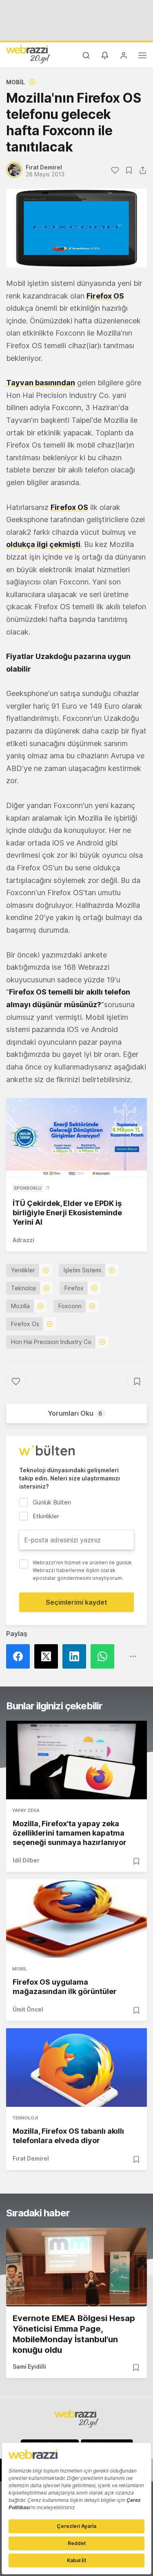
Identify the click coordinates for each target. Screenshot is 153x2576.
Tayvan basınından (41, 383)
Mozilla (20, 1306)
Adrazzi (23, 1240)
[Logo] (28, 54)
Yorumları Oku (75, 1413)
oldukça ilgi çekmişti (43, 544)
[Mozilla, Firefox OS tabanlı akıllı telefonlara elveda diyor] (76, 2068)
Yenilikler (23, 1270)
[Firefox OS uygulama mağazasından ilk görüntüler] (76, 1918)
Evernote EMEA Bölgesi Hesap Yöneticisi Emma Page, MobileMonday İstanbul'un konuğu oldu (74, 2334)
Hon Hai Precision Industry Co (51, 1342)
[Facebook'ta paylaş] (20, 1656)
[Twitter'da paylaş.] (48, 1656)
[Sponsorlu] (76, 1138)
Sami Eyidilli (29, 2366)
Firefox (74, 1288)
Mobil (16, 82)
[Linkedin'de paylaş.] (76, 1656)
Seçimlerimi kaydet (76, 1602)
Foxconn (70, 1306)
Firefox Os (25, 1324)
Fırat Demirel (31, 2158)
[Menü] (142, 57)
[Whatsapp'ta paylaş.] (105, 1656)
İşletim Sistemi (82, 1270)
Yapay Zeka (26, 1810)
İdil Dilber (26, 1860)
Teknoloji (23, 1288)
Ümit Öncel (28, 2009)
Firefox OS (105, 296)
